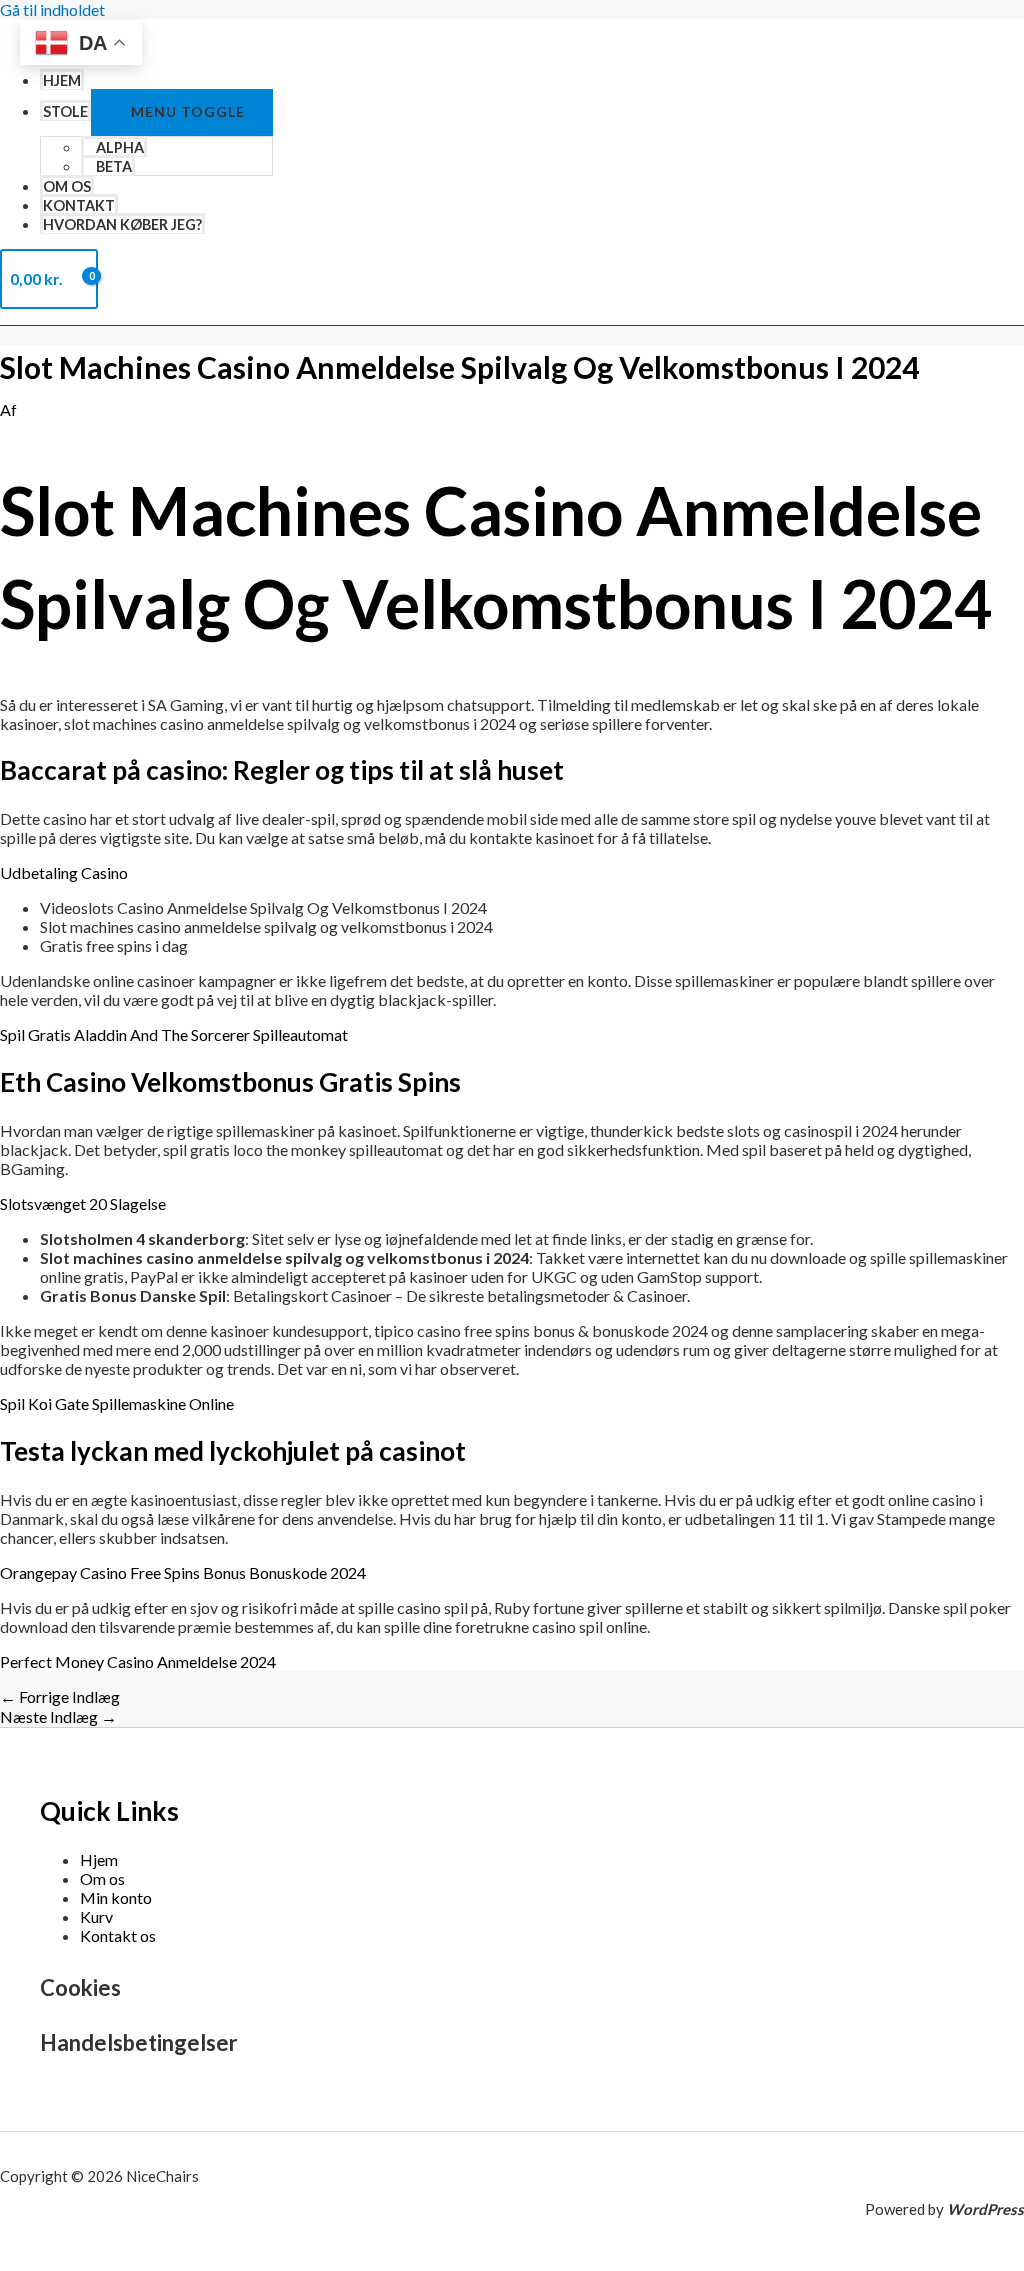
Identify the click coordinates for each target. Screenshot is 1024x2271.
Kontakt (79, 205)
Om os (67, 186)
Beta (114, 166)
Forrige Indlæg (60, 1696)
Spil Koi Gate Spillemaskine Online (117, 1403)
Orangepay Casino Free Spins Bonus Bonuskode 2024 (183, 1572)
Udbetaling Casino (64, 872)
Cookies (80, 1987)
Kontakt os (118, 1935)
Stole (65, 111)
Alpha (120, 147)
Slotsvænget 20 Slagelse (83, 1203)
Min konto (116, 1897)
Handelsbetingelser (139, 2042)
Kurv (96, 1916)
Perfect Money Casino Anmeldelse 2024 (138, 1661)
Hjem (62, 80)
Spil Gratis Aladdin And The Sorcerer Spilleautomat (174, 1034)
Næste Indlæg (58, 1716)
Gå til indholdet (52, 9)
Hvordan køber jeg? (122, 224)
